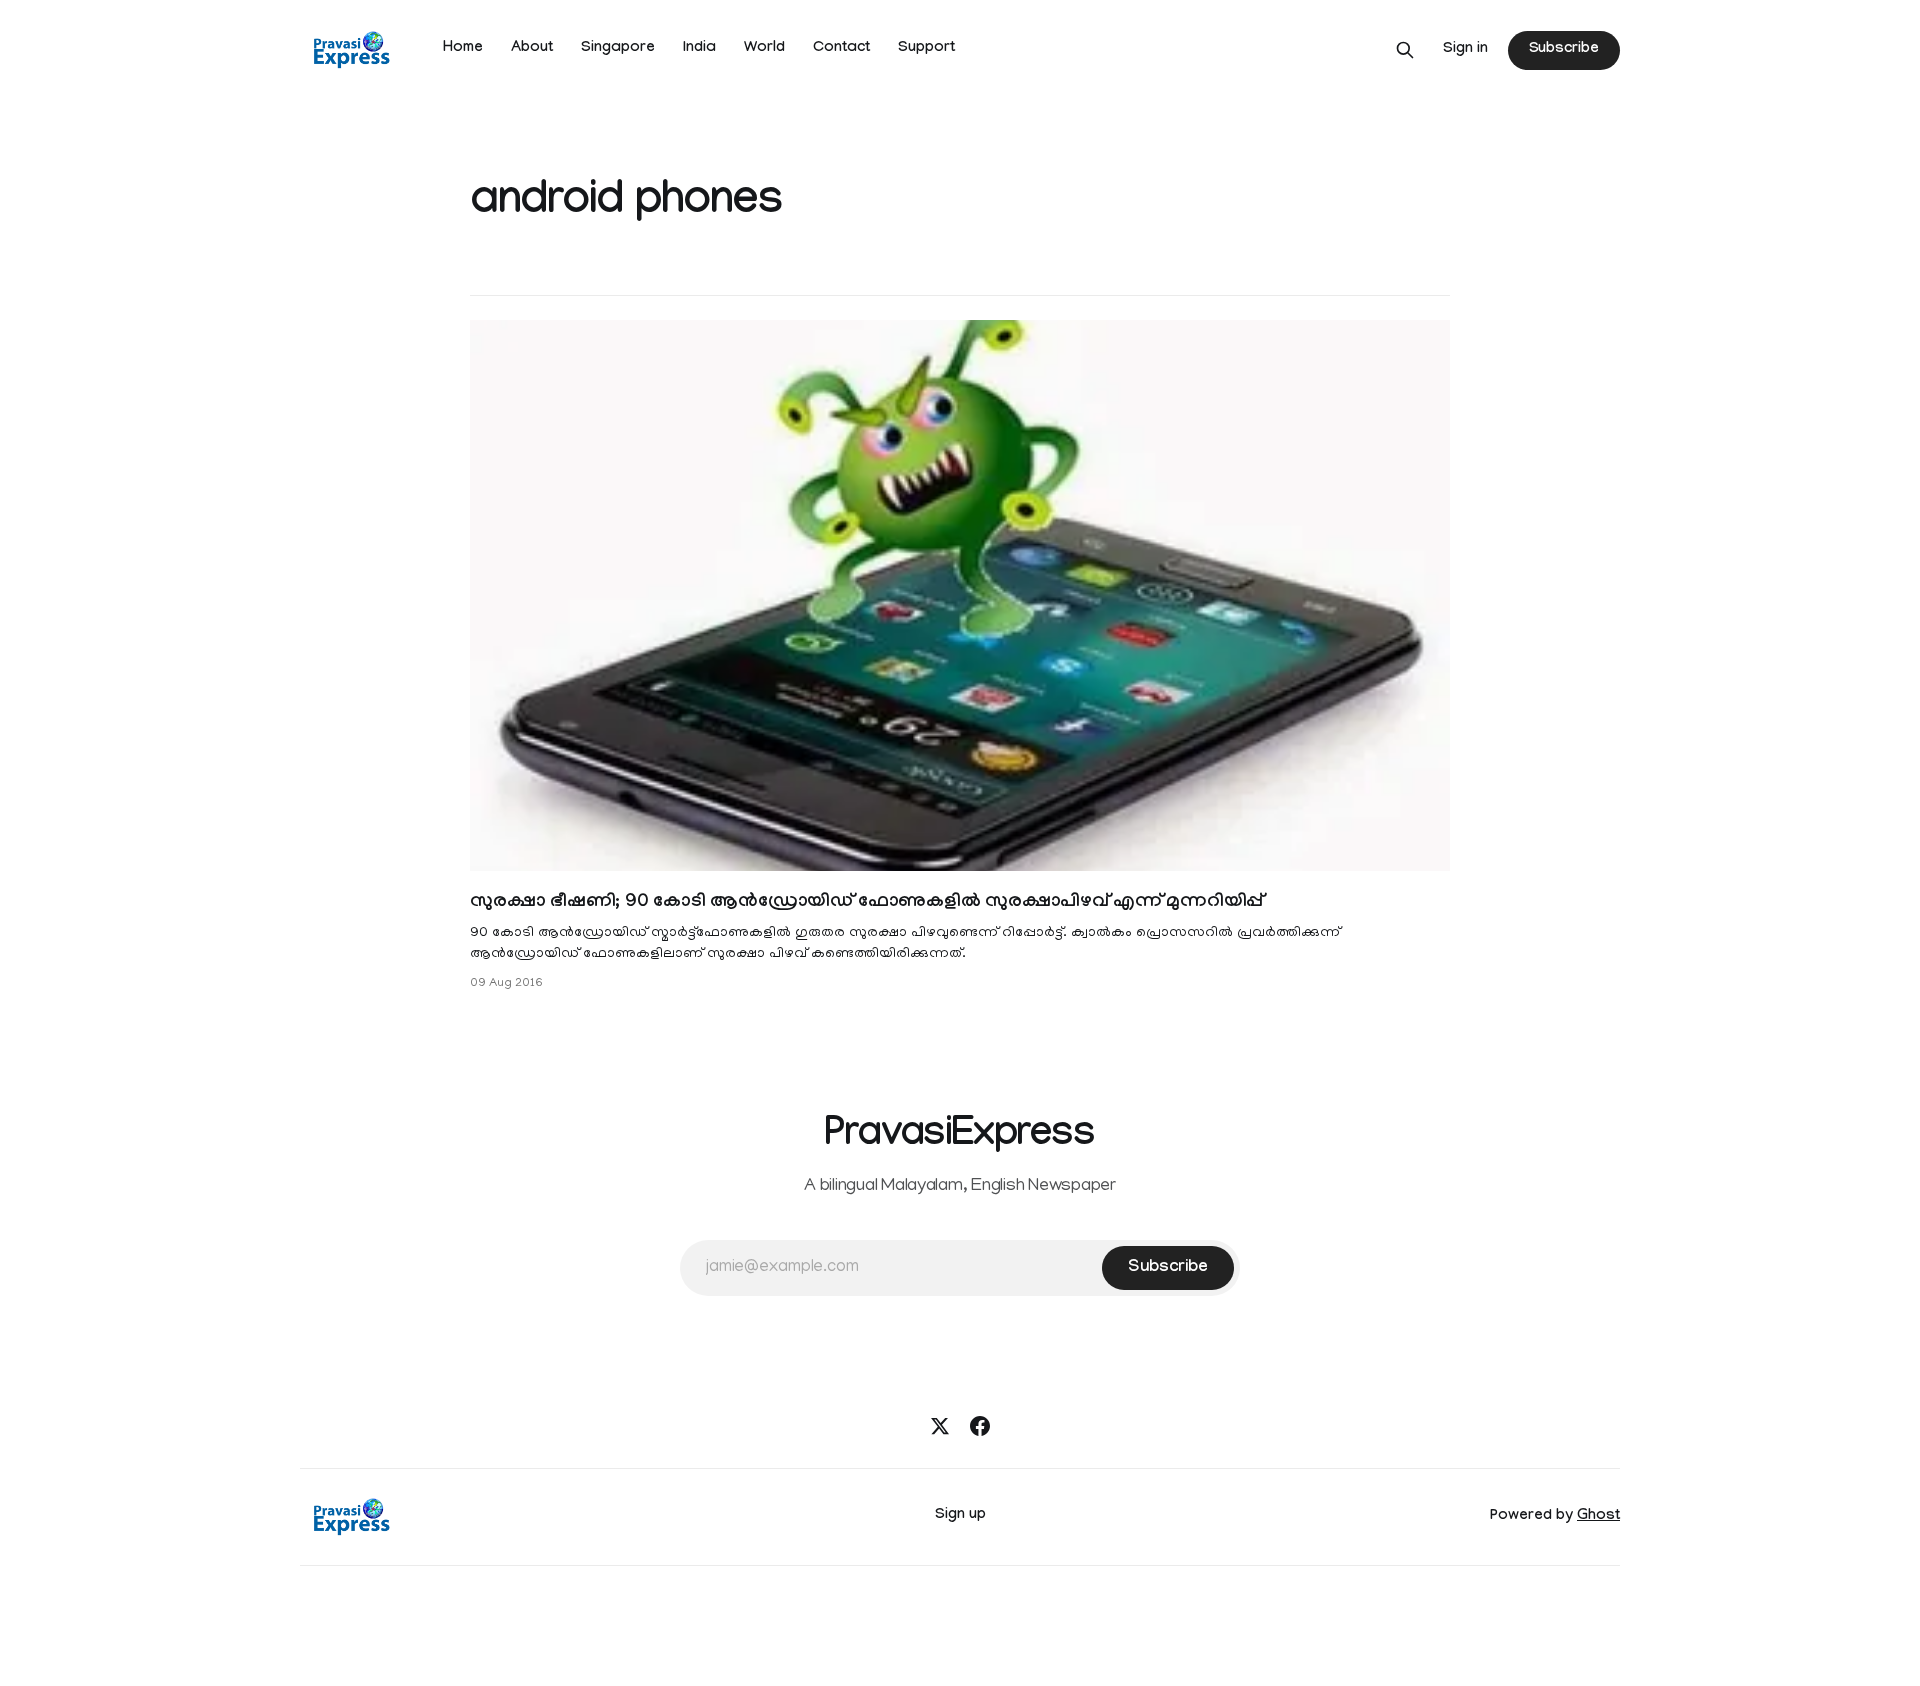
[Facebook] (980, 1426)
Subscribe (1564, 50)
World (764, 49)
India (699, 49)
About (532, 49)
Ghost (1598, 1517)
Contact (841, 49)
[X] (940, 1426)
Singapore (618, 49)
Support (926, 49)
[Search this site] (1405, 50)
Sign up (960, 1516)
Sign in (1465, 50)
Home (463, 49)
